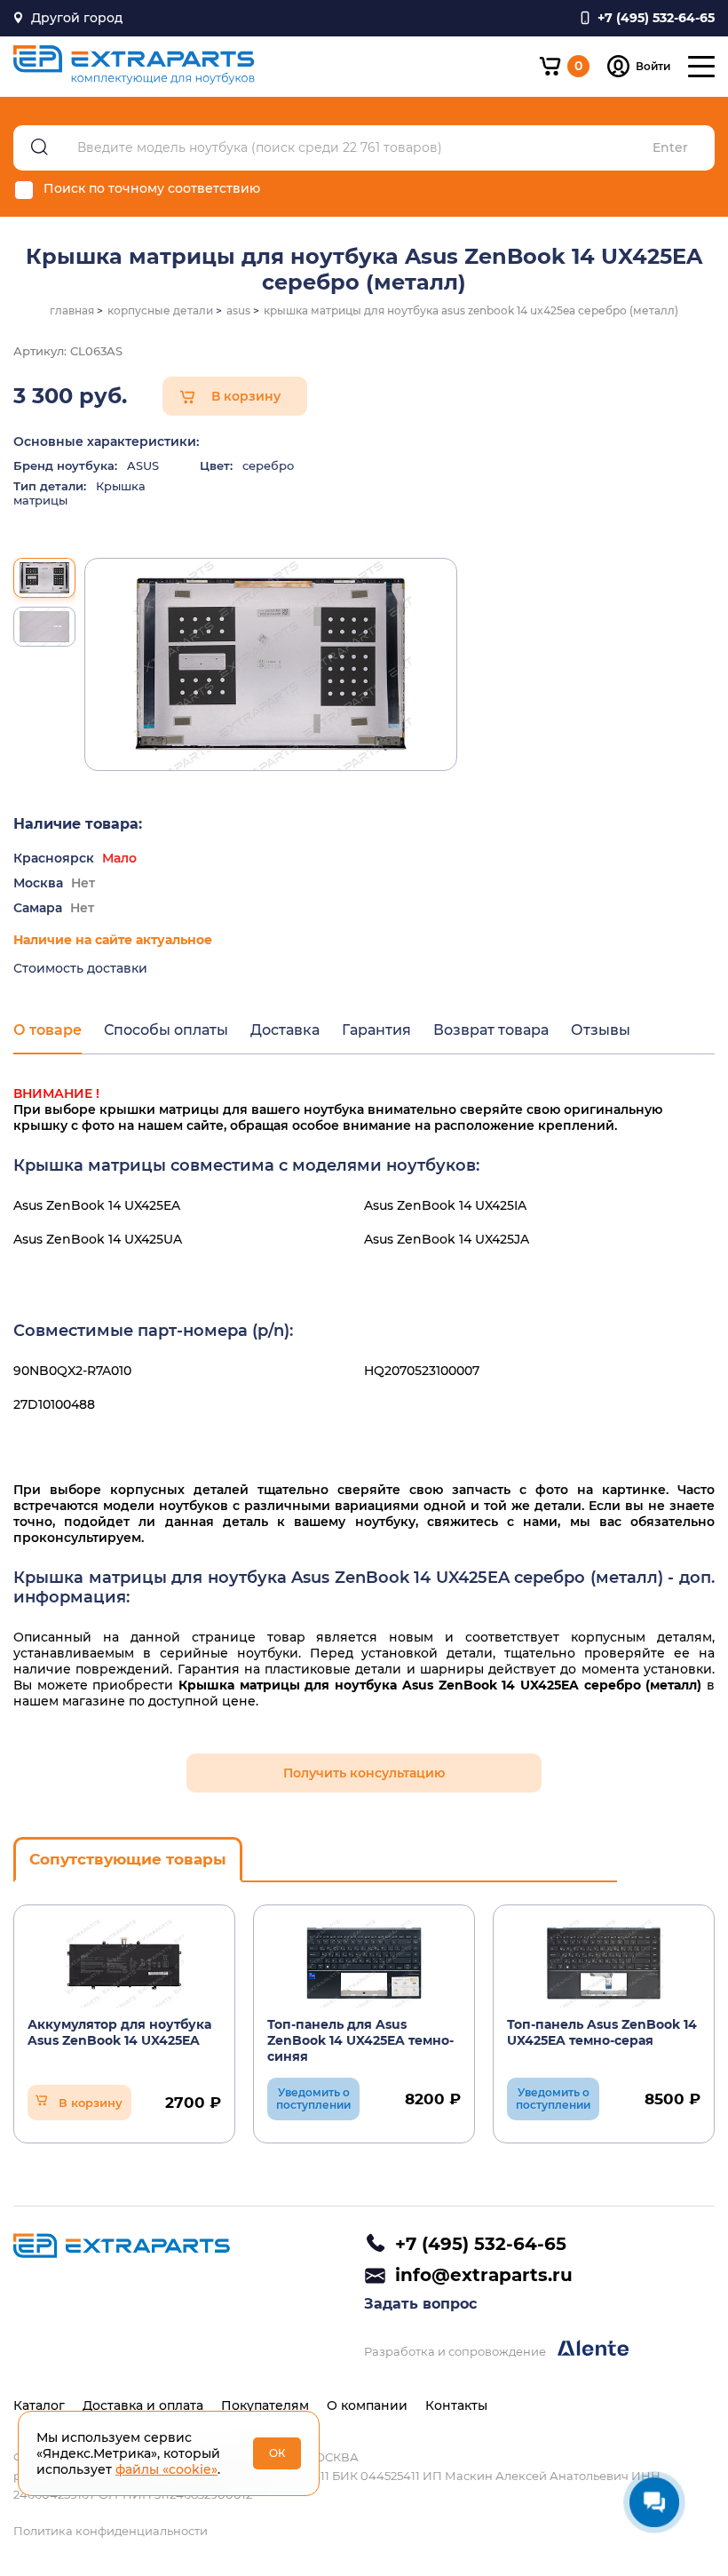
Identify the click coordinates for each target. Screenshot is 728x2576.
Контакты (456, 2405)
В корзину (246, 396)
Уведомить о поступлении (313, 2099)
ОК (277, 2453)
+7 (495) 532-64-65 (481, 2244)
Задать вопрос (420, 2304)
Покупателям (265, 2405)
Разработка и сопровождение (456, 2351)
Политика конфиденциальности (111, 2531)
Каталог (39, 2405)
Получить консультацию (364, 1773)
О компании (367, 2405)
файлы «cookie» (166, 2469)
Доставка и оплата (143, 2405)
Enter (670, 148)
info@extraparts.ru (484, 2275)
